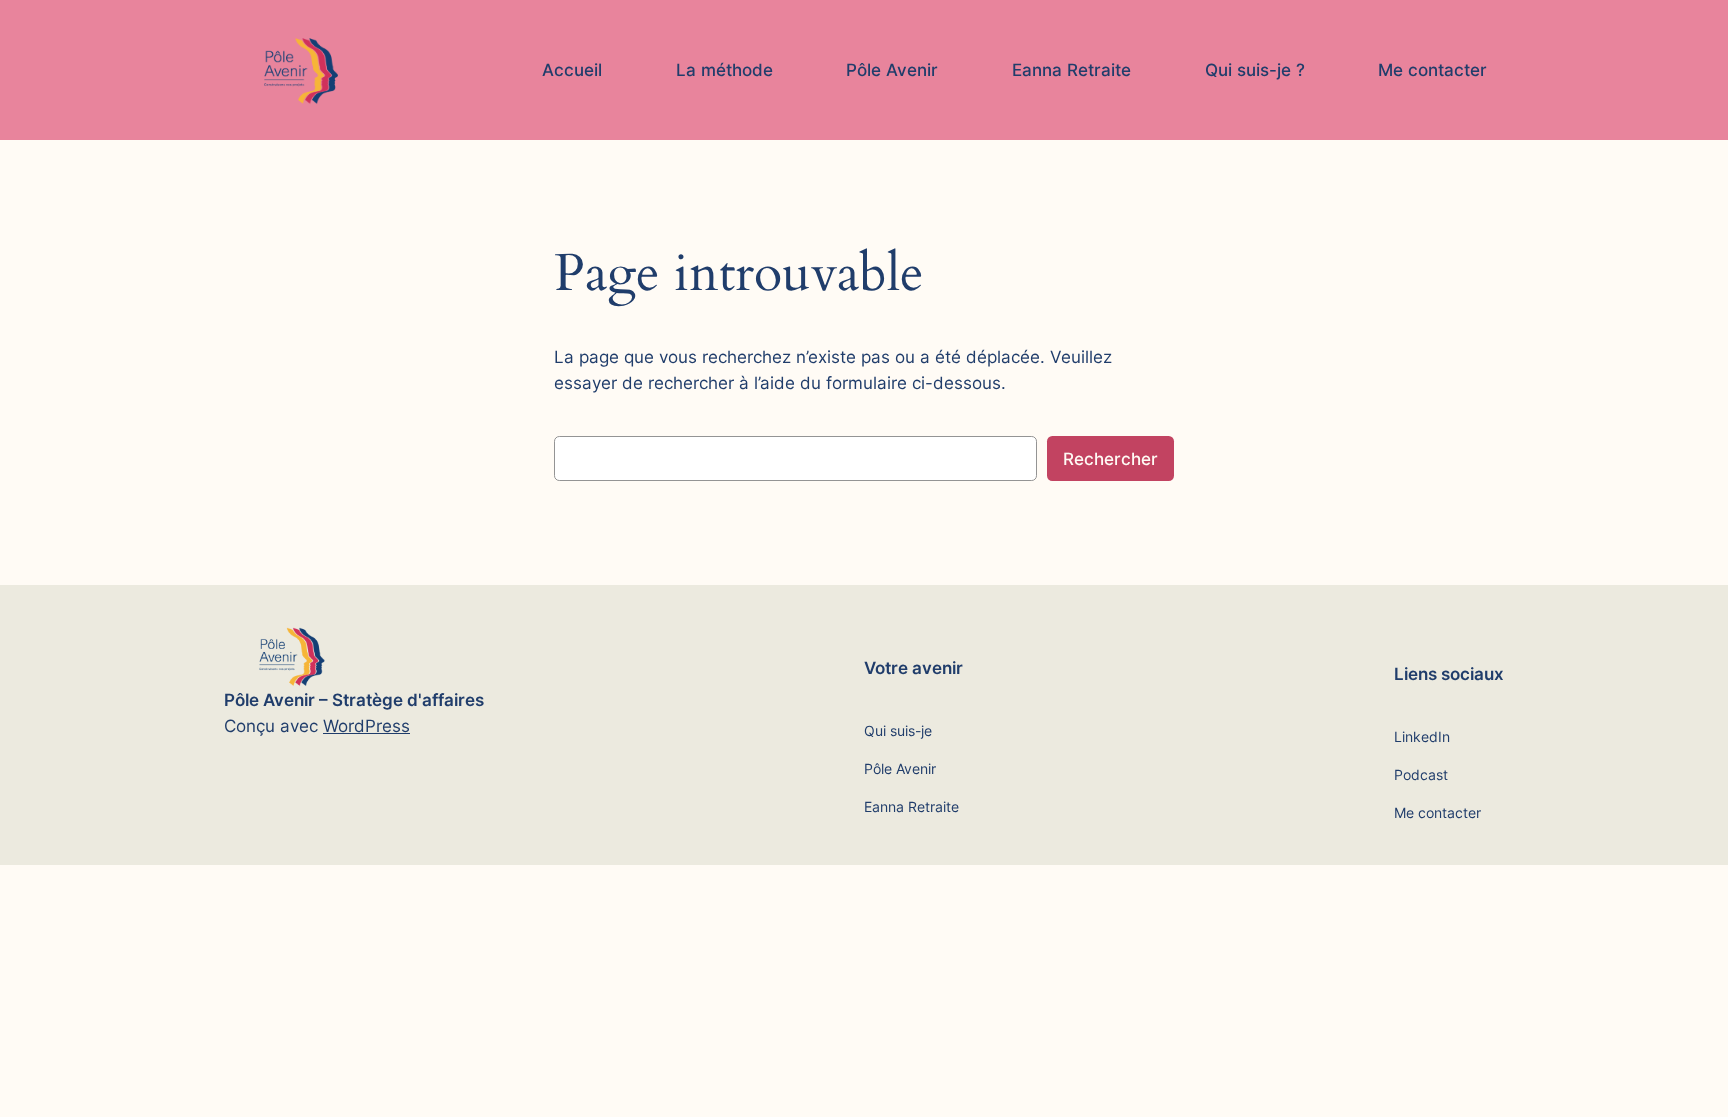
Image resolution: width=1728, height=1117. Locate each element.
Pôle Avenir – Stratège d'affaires (354, 700)
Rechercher (1110, 459)
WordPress (366, 726)
